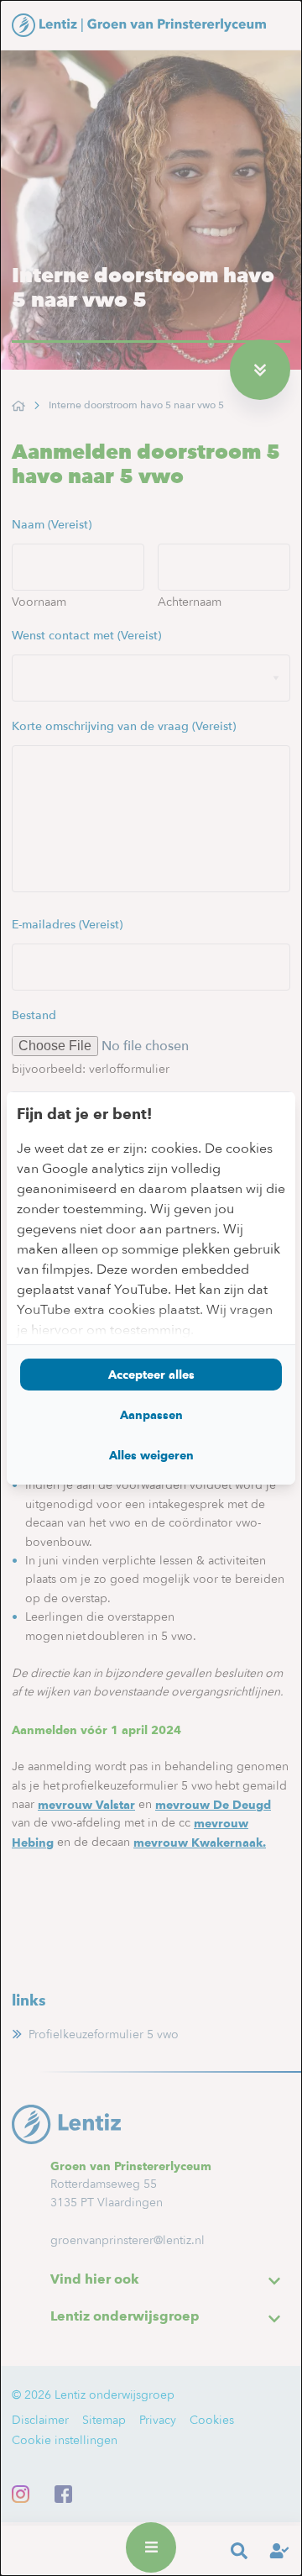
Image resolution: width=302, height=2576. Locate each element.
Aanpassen (151, 1415)
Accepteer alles (151, 1375)
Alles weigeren (151, 1455)
